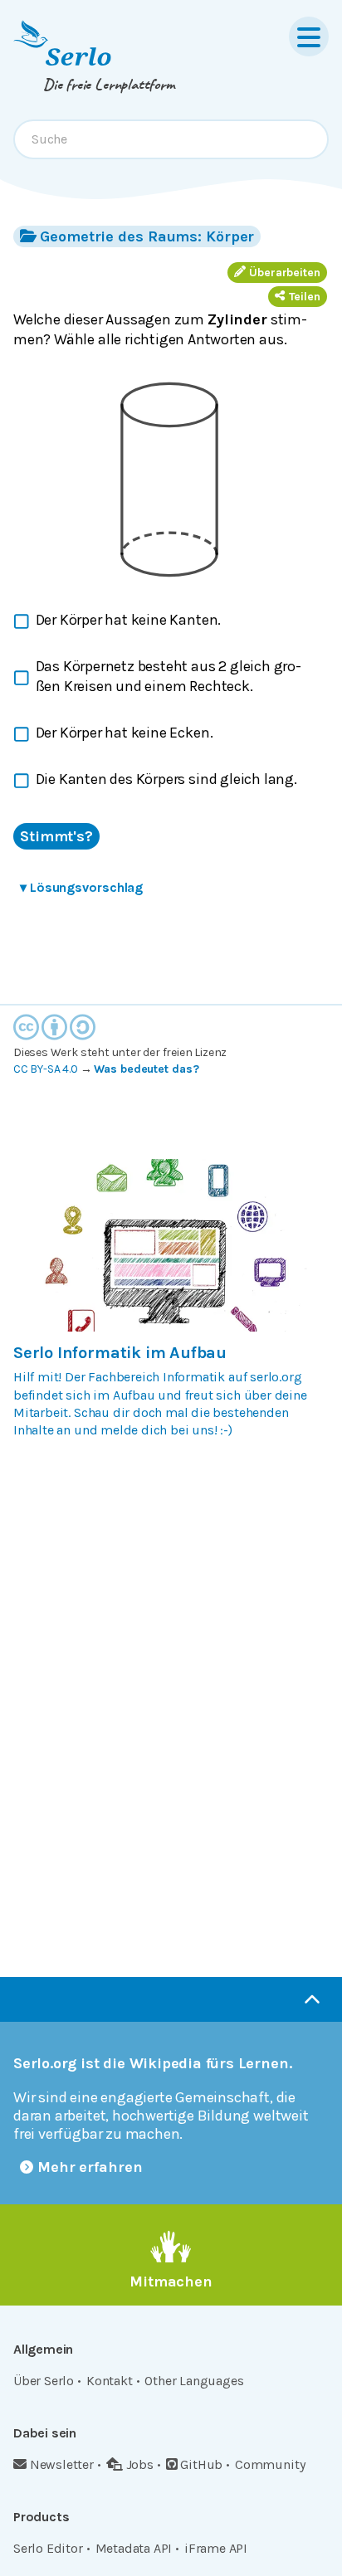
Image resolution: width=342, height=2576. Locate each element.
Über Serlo (44, 2381)
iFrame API (216, 2548)
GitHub (201, 2464)
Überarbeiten (285, 273)
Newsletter (62, 2464)
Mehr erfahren (90, 2167)
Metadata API (134, 2548)
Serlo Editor (48, 2548)
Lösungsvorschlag (81, 887)
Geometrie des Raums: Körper (147, 236)
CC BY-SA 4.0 (46, 1069)
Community (270, 2464)
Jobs (140, 2464)
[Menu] (309, 37)
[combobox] (171, 139)
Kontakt (110, 2381)
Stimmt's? (56, 836)
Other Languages (194, 2381)
